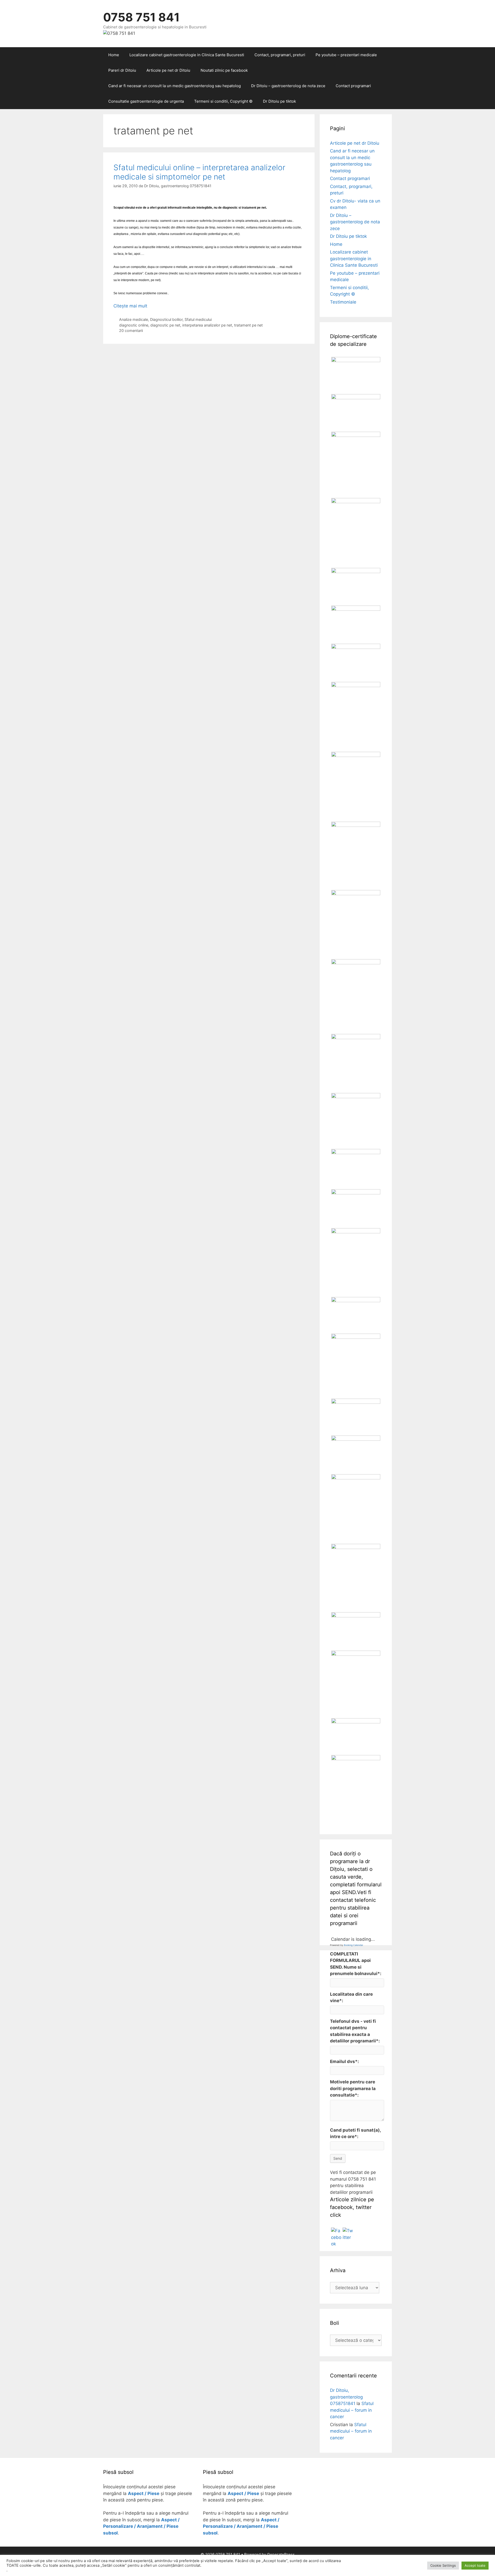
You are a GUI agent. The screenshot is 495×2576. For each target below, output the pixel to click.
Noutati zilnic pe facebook (224, 70)
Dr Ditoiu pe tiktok (279, 101)
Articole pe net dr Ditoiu (168, 70)
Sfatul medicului (198, 319)
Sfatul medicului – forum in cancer (352, 2410)
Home (114, 55)
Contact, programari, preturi (280, 55)
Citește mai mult (130, 306)
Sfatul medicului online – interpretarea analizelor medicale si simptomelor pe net (199, 172)
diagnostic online (134, 325)
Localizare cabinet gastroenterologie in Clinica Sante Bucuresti (187, 55)
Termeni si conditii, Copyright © (223, 101)
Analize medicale (134, 319)
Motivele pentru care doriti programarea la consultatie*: (353, 2088)
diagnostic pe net (165, 325)
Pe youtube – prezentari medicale (346, 55)
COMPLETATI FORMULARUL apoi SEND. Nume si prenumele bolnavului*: (356, 1964)
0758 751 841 (141, 17)
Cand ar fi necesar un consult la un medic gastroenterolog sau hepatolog (175, 86)
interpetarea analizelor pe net (207, 325)
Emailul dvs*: (344, 2061)
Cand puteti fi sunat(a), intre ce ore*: (355, 2133)
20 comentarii (131, 331)
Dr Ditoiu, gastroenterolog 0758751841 (346, 2397)
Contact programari (353, 86)
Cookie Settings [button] (443, 2565)
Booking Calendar (353, 1945)
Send (338, 2158)
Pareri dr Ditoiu (122, 70)
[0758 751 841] (119, 33)
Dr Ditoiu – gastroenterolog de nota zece (288, 86)
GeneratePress (281, 2554)
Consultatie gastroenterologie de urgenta (146, 101)
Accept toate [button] (475, 2565)
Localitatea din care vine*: (351, 1998)
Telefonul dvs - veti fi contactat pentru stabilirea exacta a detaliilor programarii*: (355, 2031)
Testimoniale (343, 302)
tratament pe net (248, 325)
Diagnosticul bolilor (166, 319)
